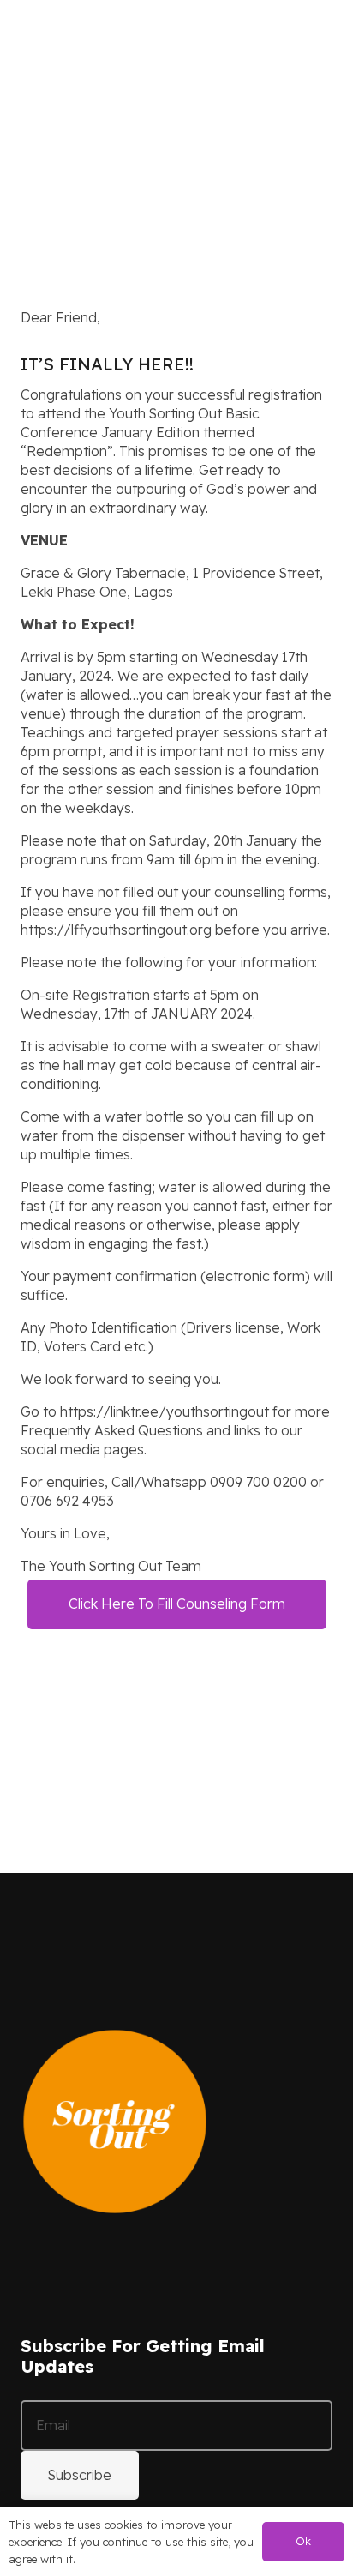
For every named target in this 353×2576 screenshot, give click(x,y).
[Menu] (329, 34)
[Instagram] (46, 2255)
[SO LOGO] (31, 34)
